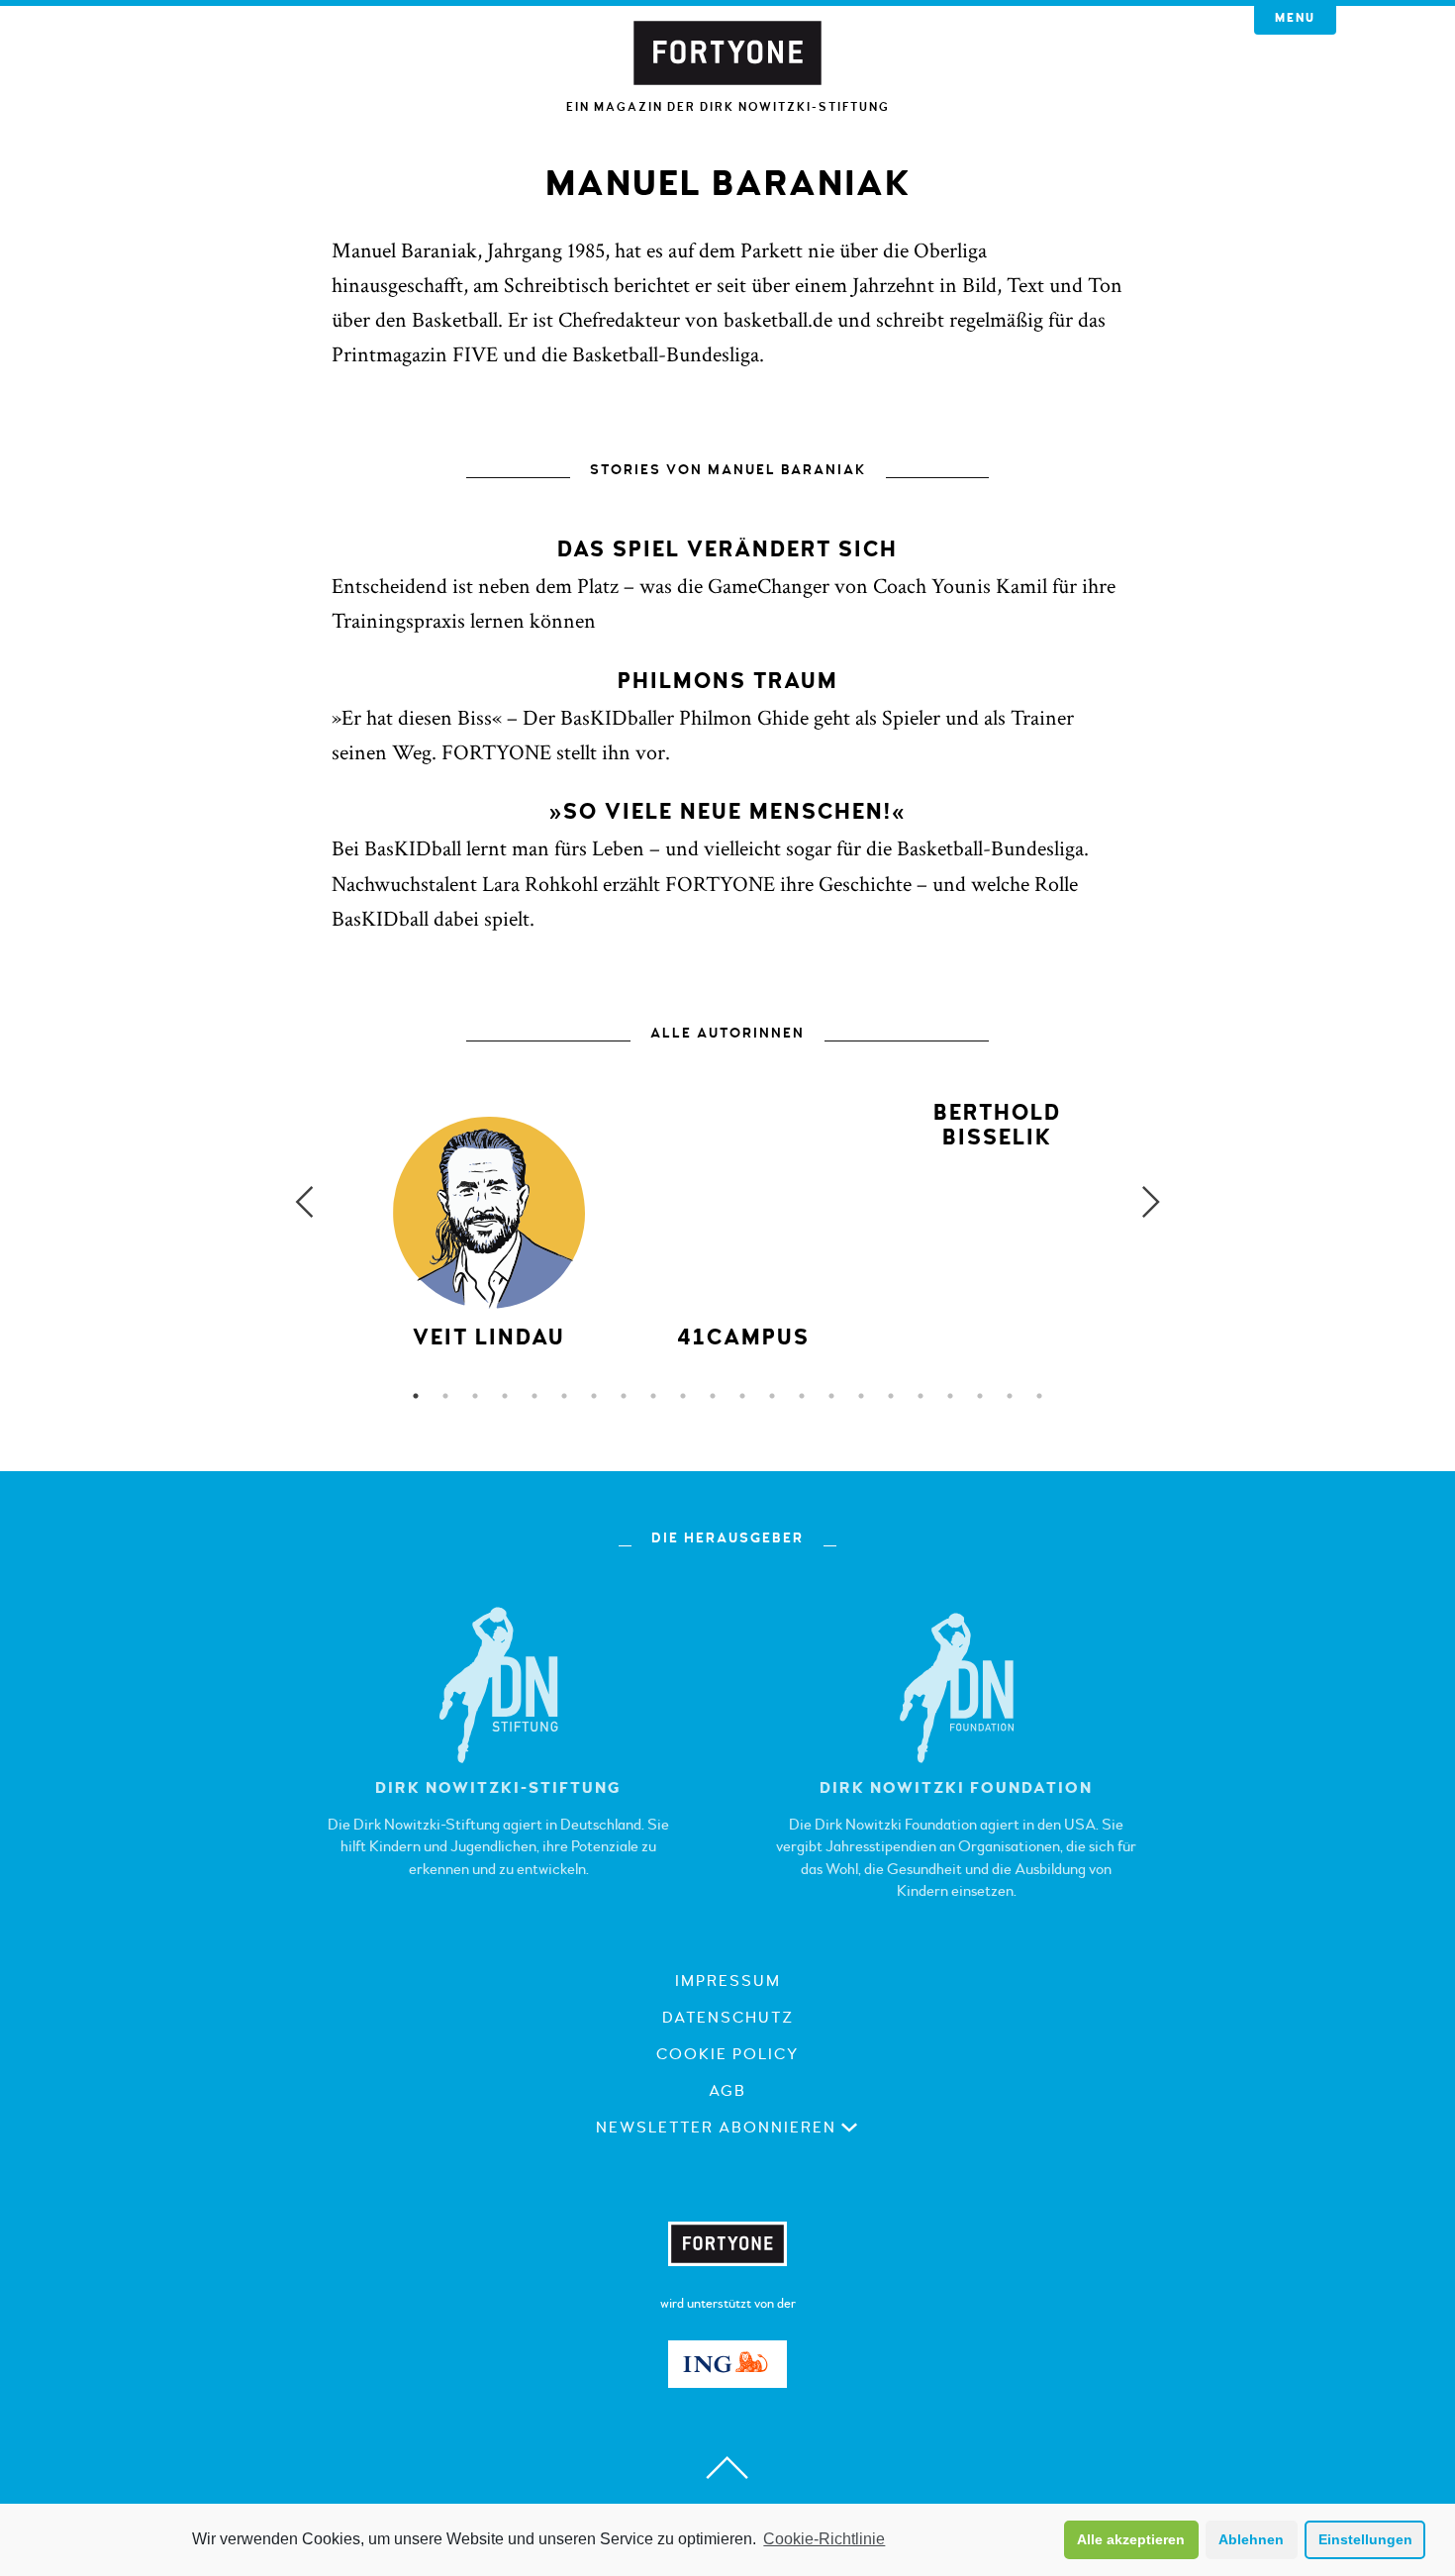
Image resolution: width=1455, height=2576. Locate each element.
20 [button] (980, 1396)
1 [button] (416, 1396)
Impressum (728, 1981)
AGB (727, 2091)
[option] (743, 1229)
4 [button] (505, 1396)
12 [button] (742, 1396)
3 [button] (475, 1396)
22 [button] (1039, 1396)
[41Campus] (743, 1213)
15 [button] (831, 1396)
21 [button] (1010, 1396)
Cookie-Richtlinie (824, 2539)
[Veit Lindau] (488, 1213)
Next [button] (1151, 1202)
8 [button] (624, 1396)
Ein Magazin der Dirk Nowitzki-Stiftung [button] (728, 107)
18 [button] (921, 1396)
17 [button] (891, 1396)
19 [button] (950, 1396)
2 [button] (445, 1396)
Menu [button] (1295, 18)
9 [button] (653, 1396)
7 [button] (594, 1396)
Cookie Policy (727, 2054)
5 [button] (534, 1396)
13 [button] (772, 1396)
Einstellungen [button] (1365, 2539)
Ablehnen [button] (1251, 2539)
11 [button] (713, 1396)
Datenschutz (728, 2018)
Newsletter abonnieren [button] (719, 2128)
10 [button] (683, 1396)
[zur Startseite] (727, 51)
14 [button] (802, 1396)
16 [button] (861, 1396)
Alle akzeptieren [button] (1131, 2539)
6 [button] (564, 1396)
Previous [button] (304, 1202)
